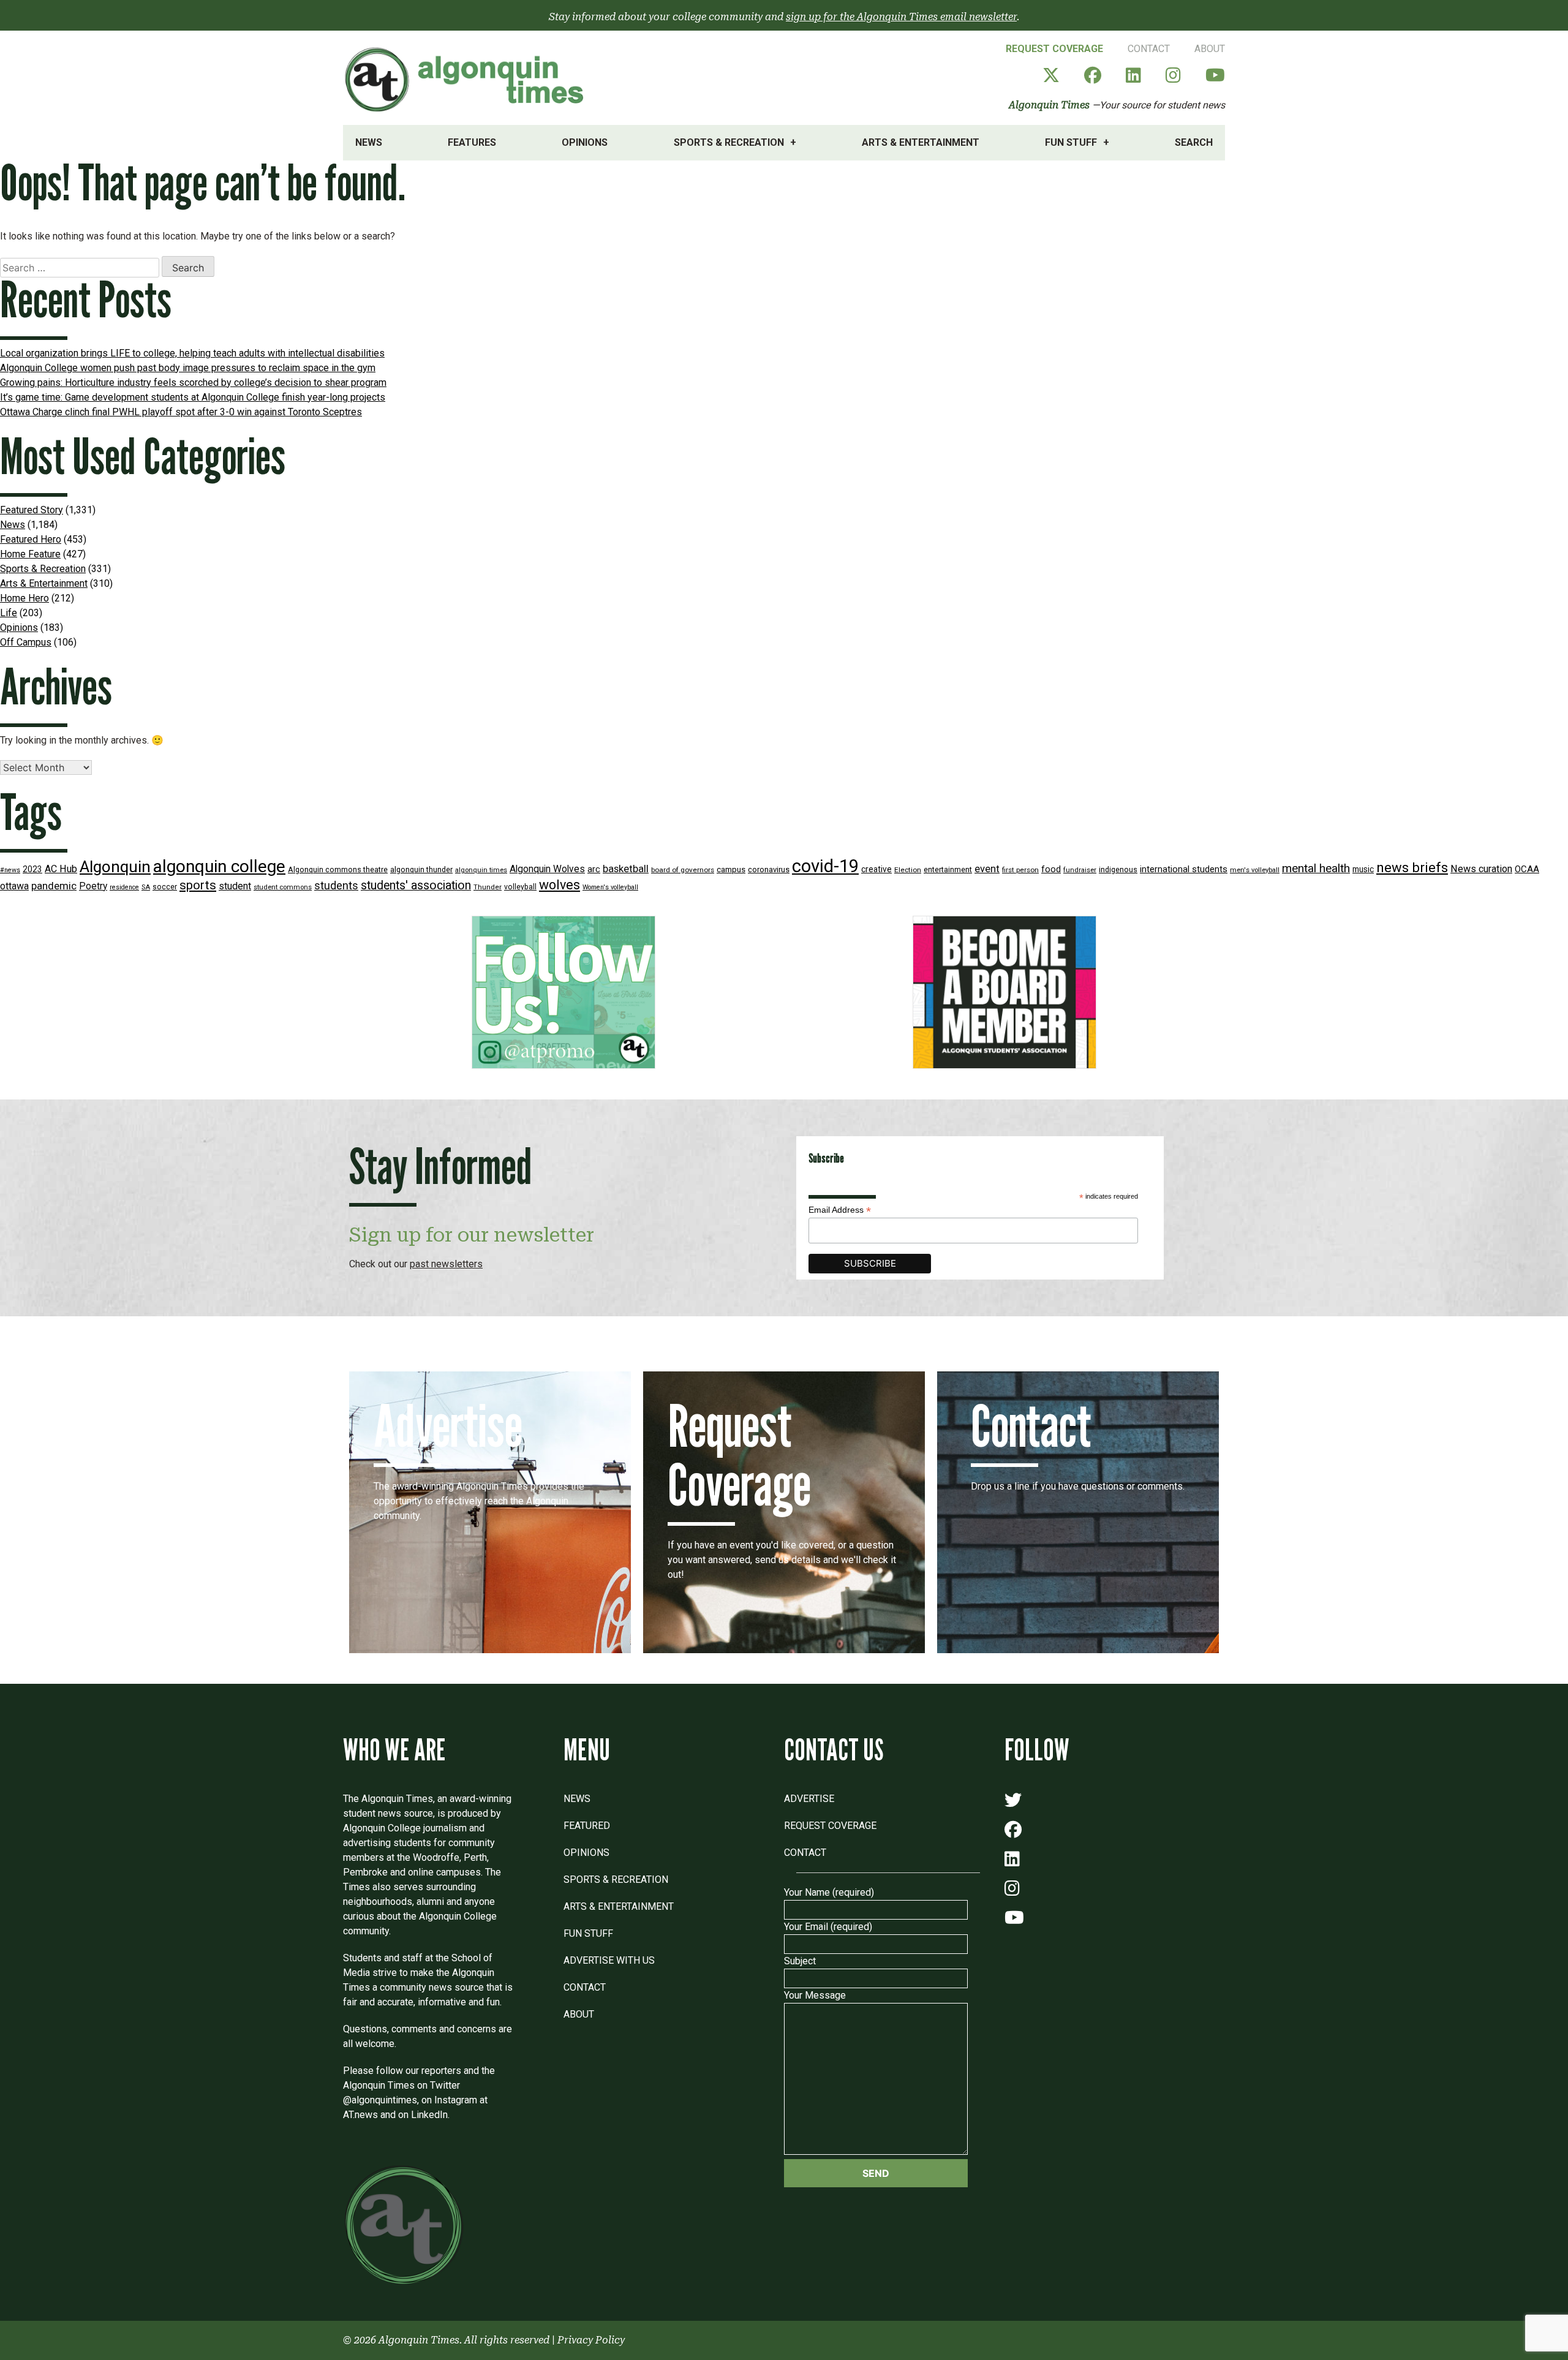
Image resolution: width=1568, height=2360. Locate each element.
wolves (560, 885)
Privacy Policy (591, 2340)
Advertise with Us (609, 1960)
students (336, 885)
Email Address (840, 1210)
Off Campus (26, 642)
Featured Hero (31, 539)
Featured (587, 1826)
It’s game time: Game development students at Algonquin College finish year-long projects (193, 397)
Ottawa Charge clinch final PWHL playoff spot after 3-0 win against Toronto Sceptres (181, 412)
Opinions (585, 142)
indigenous (1118, 869)
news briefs (1412, 868)
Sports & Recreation (729, 142)
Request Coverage (1054, 49)
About (1210, 49)
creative (876, 869)
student (235, 886)
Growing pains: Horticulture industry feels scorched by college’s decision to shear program (193, 383)
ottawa (14, 886)
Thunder (488, 887)
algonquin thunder (421, 869)
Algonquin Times (1049, 105)
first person (1020, 870)
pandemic (54, 886)
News (369, 142)
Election (908, 870)
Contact (1149, 49)
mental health (1316, 868)
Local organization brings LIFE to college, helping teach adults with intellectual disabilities (192, 353)
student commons (283, 887)
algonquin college (219, 866)
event (987, 869)
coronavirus (769, 869)
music (1363, 869)
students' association (416, 885)
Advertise (809, 1799)
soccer (165, 887)
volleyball (520, 887)
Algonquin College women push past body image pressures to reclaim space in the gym (188, 368)
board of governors (683, 870)
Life (9, 613)
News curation (1481, 869)
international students (1184, 869)
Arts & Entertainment (921, 142)
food (1051, 869)
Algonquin (115, 867)
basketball (626, 869)
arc (594, 869)
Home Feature (30, 554)
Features (472, 142)
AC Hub (61, 869)
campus (731, 869)
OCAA (1527, 869)
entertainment (948, 869)
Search (1194, 142)
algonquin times (481, 870)
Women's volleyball (610, 887)
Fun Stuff (1071, 142)
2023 (32, 869)
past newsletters (446, 1264)
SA (146, 887)
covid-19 (825, 866)
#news (10, 870)
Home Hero (24, 598)
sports (198, 885)
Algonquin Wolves (547, 869)
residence (124, 887)
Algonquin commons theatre (338, 869)
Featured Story (32, 510)
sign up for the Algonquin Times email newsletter (901, 17)
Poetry (93, 886)
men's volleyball (1255, 870)
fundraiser (1080, 870)
